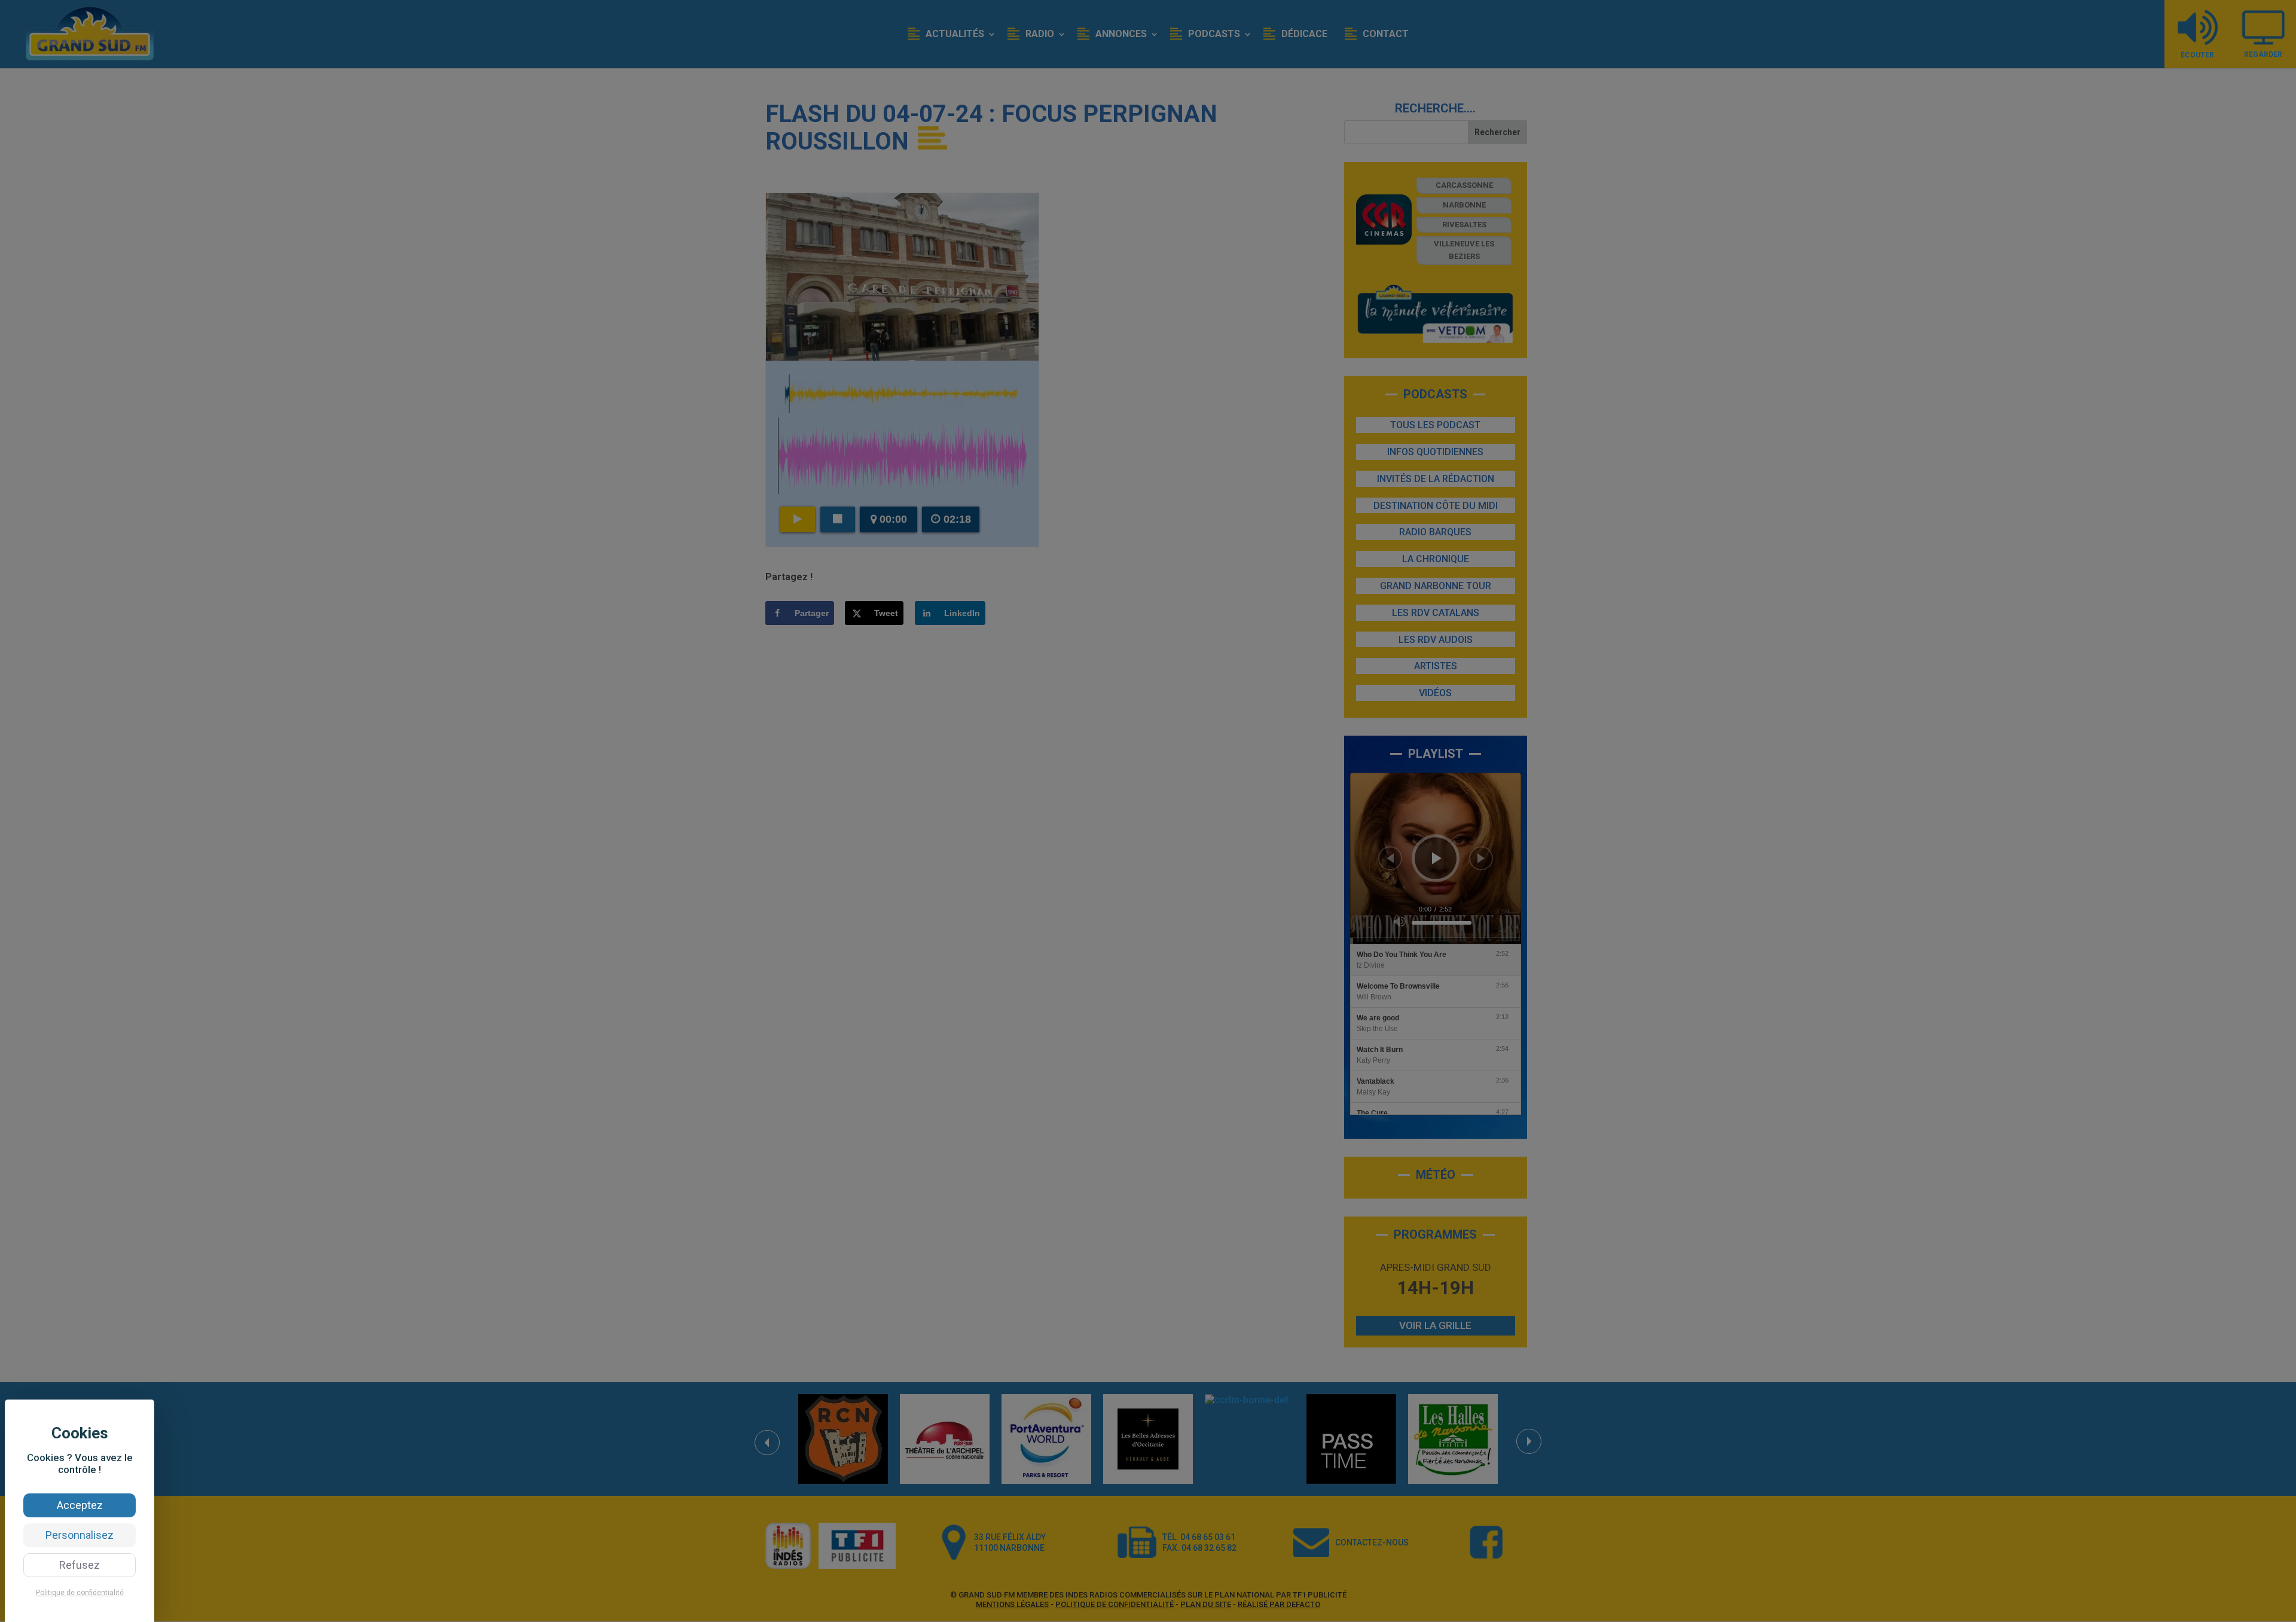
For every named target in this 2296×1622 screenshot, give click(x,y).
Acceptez (80, 1505)
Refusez (80, 1565)
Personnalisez (80, 1535)
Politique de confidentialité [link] (80, 1593)
